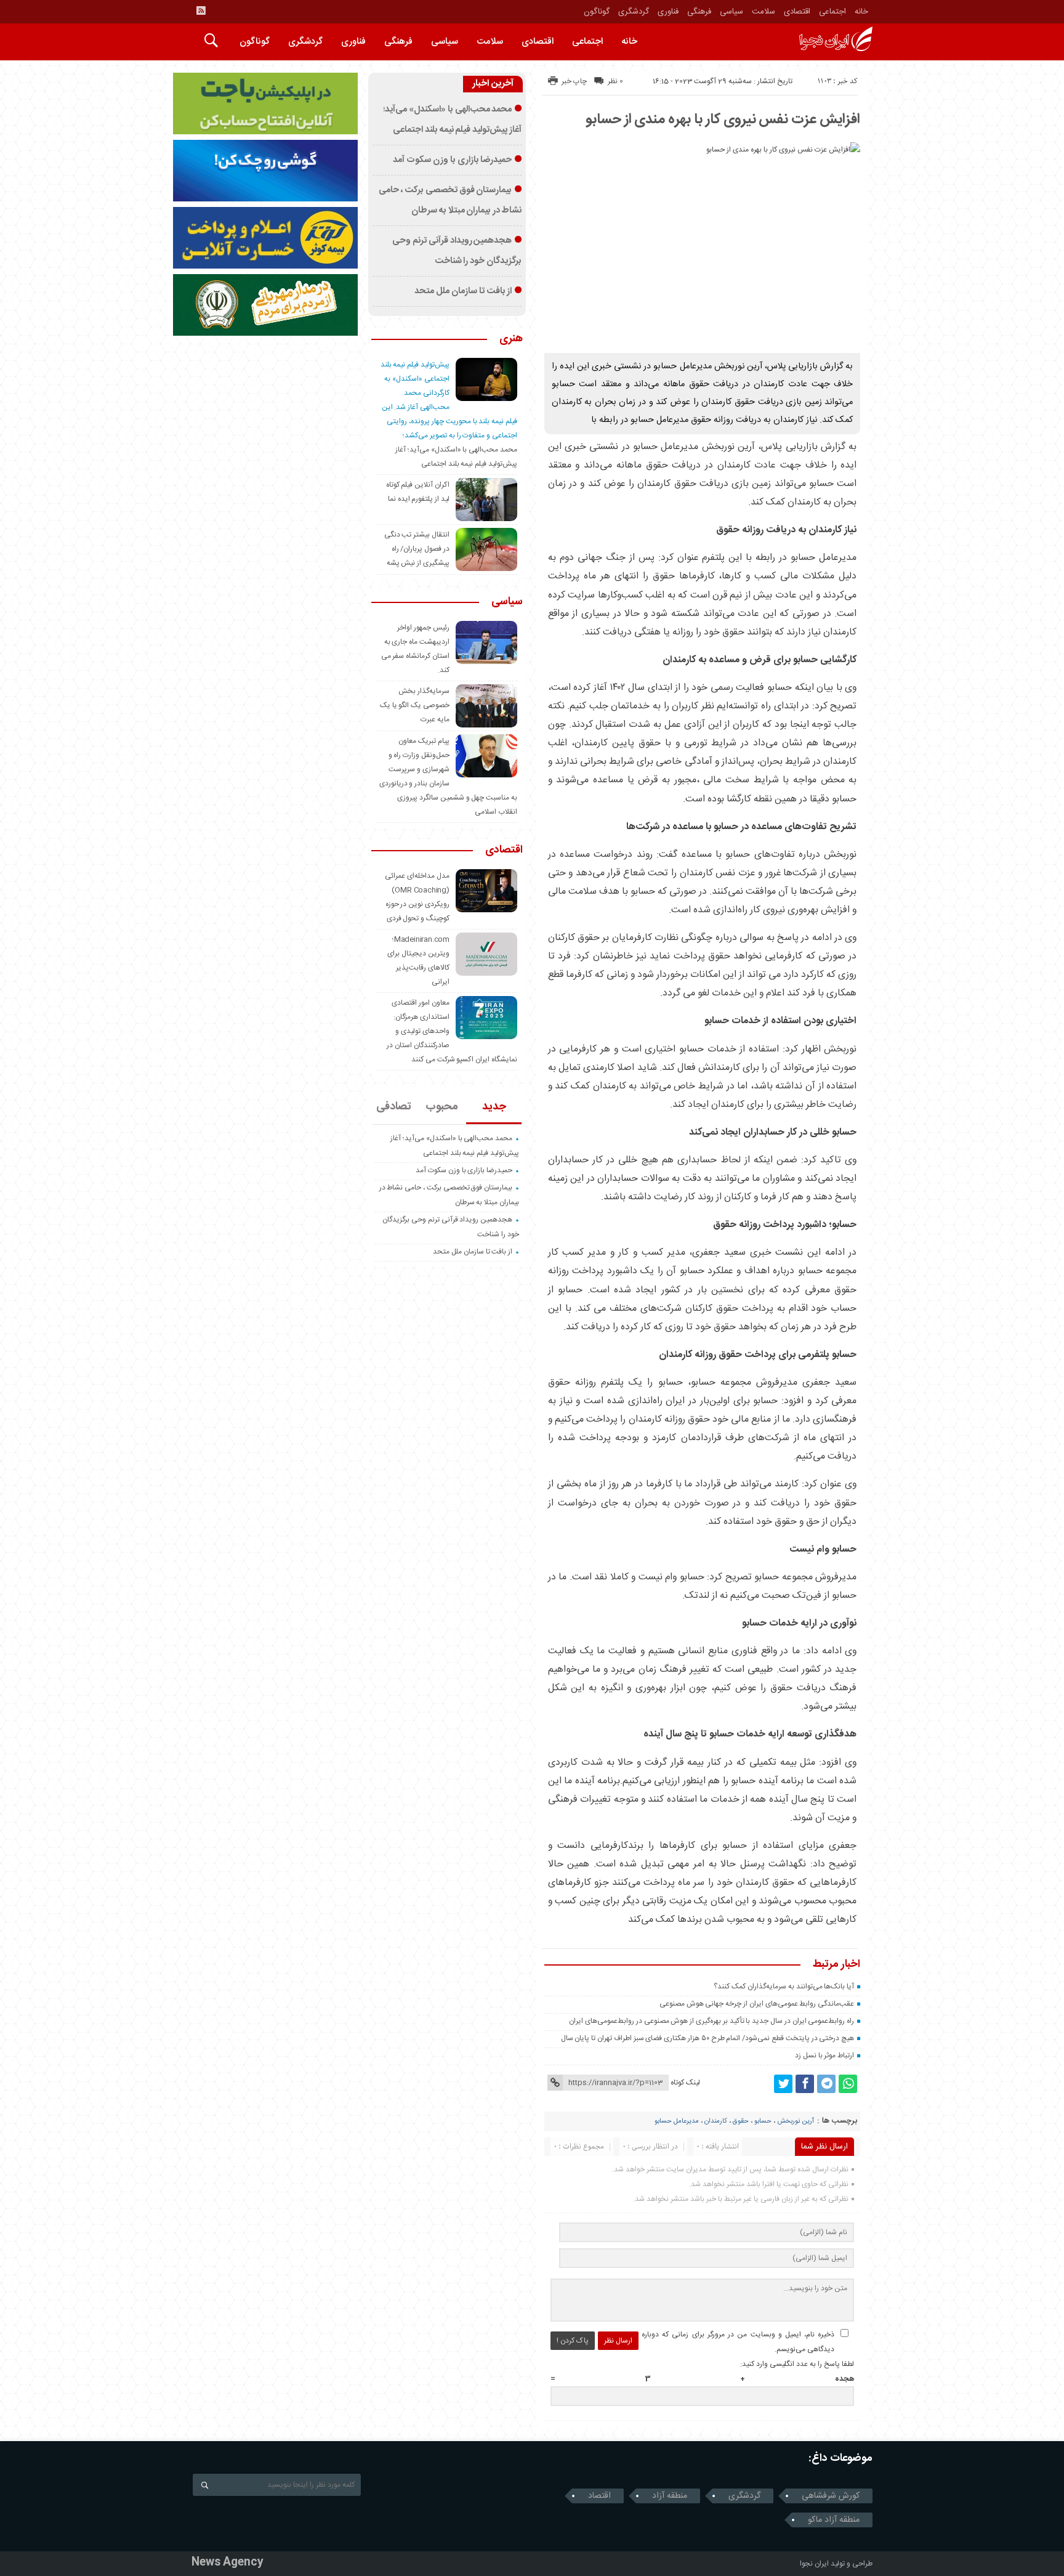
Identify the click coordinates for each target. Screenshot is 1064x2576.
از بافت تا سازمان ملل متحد (463, 291)
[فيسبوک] (805, 2084)
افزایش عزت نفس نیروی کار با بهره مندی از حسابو (723, 119)
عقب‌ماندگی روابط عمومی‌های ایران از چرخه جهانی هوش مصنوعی (757, 2004)
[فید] (201, 10)
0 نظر (615, 81)
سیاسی (731, 12)
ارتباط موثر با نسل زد (824, 2056)
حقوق (741, 2121)
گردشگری (634, 12)
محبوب (442, 1107)
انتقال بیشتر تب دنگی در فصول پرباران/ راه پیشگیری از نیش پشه (417, 549)
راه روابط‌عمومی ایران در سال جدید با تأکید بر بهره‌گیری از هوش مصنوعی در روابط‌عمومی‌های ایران (711, 2021)
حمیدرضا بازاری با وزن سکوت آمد (452, 160)
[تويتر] (783, 2084)
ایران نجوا (814, 2564)
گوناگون (597, 12)
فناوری (668, 12)
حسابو (763, 2121)
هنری (511, 339)
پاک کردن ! (573, 2341)
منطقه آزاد (670, 2496)
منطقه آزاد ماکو (834, 2520)
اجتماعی (832, 12)
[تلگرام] (826, 2084)
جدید (494, 1107)
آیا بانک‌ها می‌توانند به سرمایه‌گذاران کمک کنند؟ (784, 1987)
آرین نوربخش (796, 2121)
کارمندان (716, 2121)
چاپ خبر (574, 81)
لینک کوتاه (685, 2083)
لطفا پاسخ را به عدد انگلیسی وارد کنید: (797, 2364)
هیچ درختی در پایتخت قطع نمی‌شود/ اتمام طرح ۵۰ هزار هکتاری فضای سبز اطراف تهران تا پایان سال (708, 2038)
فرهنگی (699, 12)
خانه (861, 12)
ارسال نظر (618, 2341)
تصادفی (394, 1107)
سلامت (764, 12)
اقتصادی (797, 12)
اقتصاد (599, 2496)
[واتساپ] (848, 2084)
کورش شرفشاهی (831, 2496)
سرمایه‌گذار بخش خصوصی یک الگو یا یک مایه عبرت (415, 705)
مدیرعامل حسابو (677, 2121)
